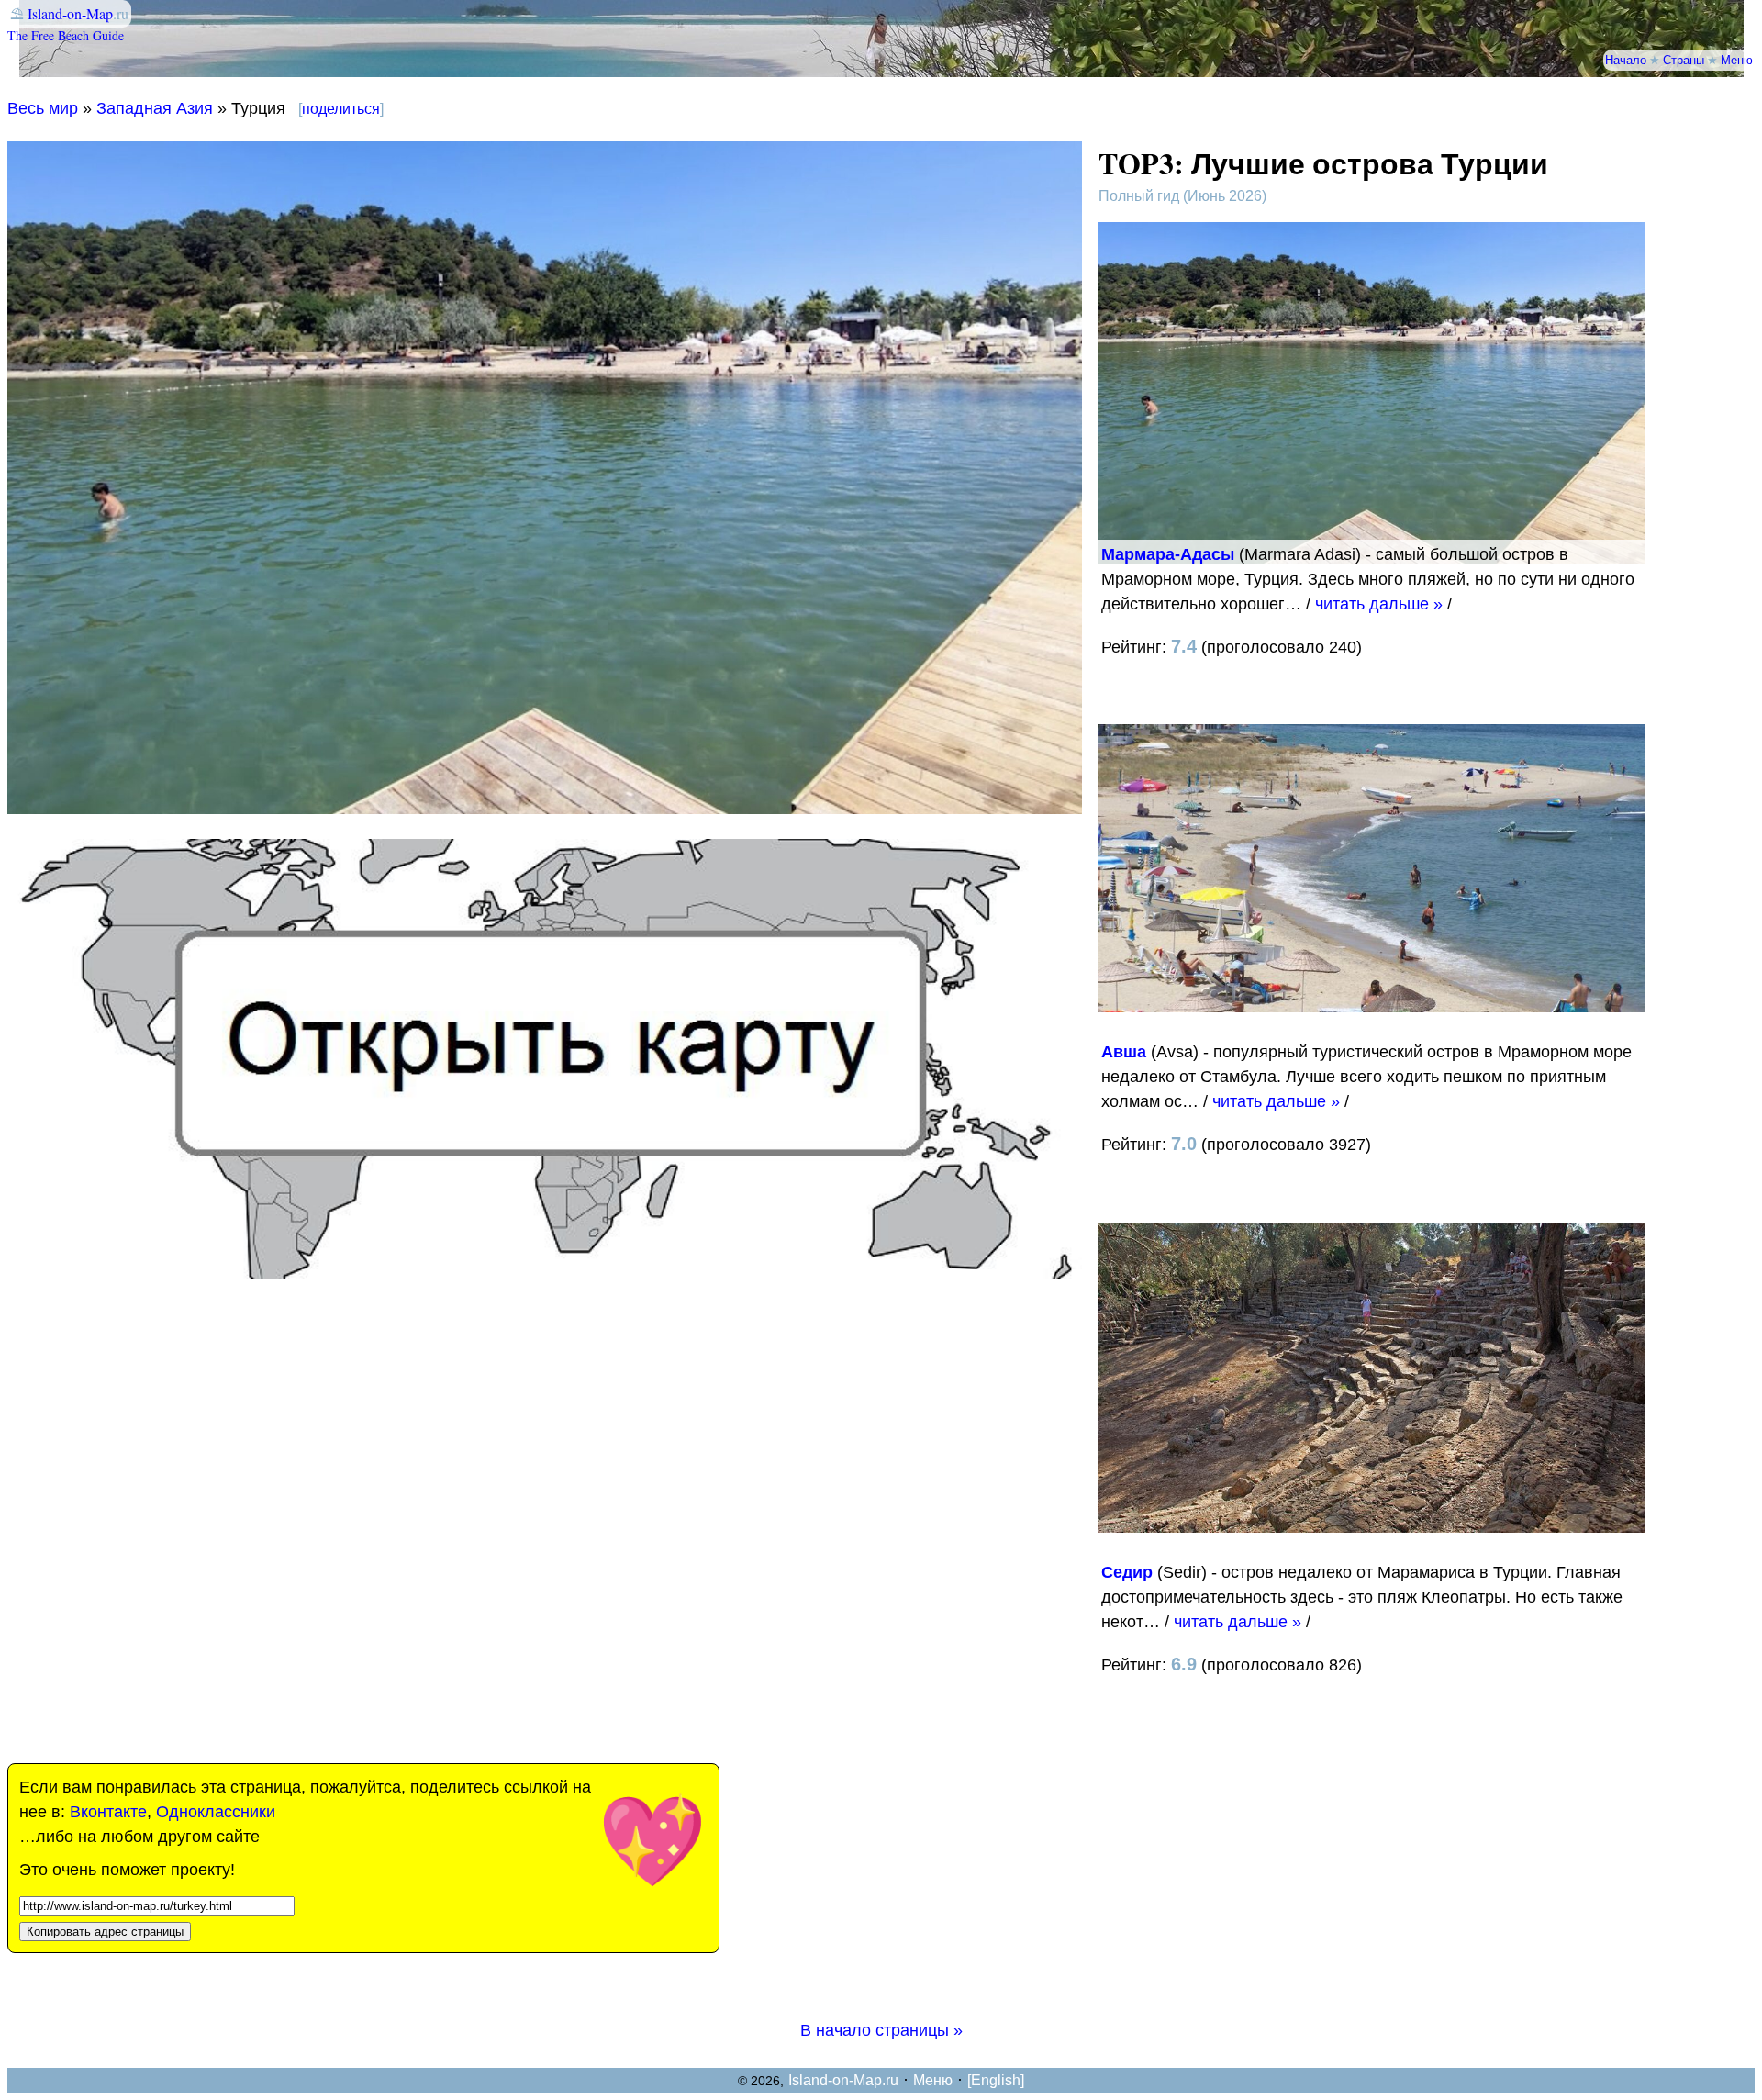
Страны (1684, 60)
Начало (1626, 60)
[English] (996, 2080)
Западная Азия (155, 108)
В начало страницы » (881, 2030)
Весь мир (43, 108)
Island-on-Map (70, 13)
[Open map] (545, 1273)
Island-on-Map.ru (843, 2080)
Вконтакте (108, 1812)
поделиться (341, 109)
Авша (1124, 1052)
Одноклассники (216, 1812)
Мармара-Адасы (1168, 554)
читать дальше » (1379, 604)
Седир (1127, 1572)
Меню (1737, 60)
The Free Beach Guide (66, 35)
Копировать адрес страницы (105, 1932)
